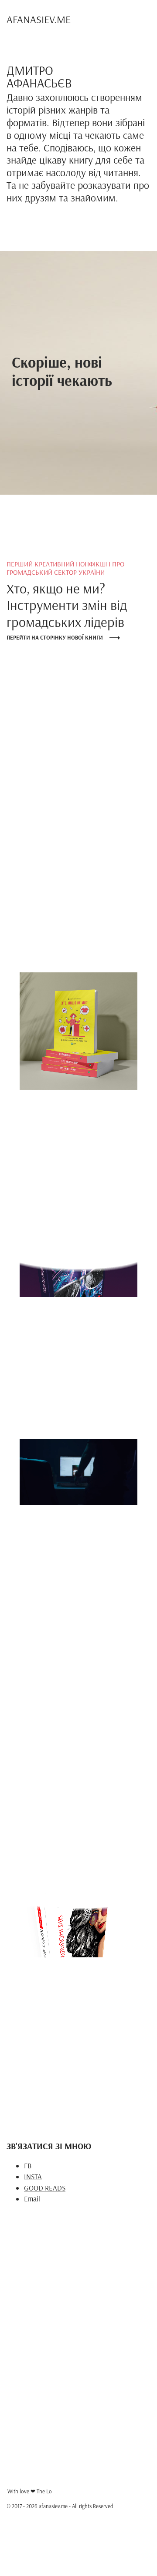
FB (28, 2166)
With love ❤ (30, 2491)
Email (32, 2199)
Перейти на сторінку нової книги (55, 637)
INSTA (33, 2176)
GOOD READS (45, 2188)
